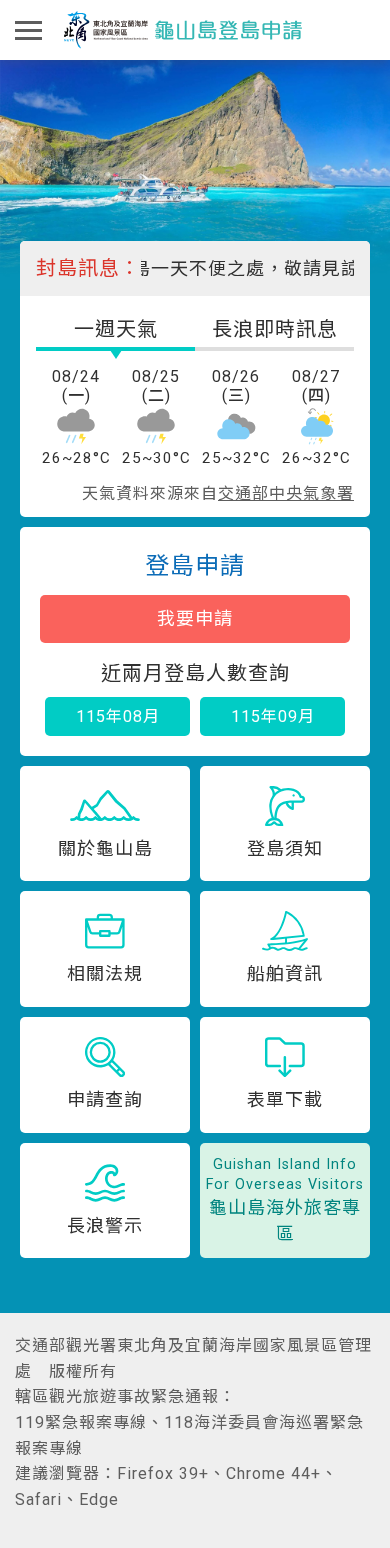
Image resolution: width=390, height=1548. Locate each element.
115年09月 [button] (273, 716)
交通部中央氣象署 (286, 493)
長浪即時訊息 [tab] (275, 329)
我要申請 (195, 618)
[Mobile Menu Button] (29, 30)
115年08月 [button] (118, 716)
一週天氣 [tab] (116, 329)
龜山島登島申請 (183, 30)
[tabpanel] (195, 429)
